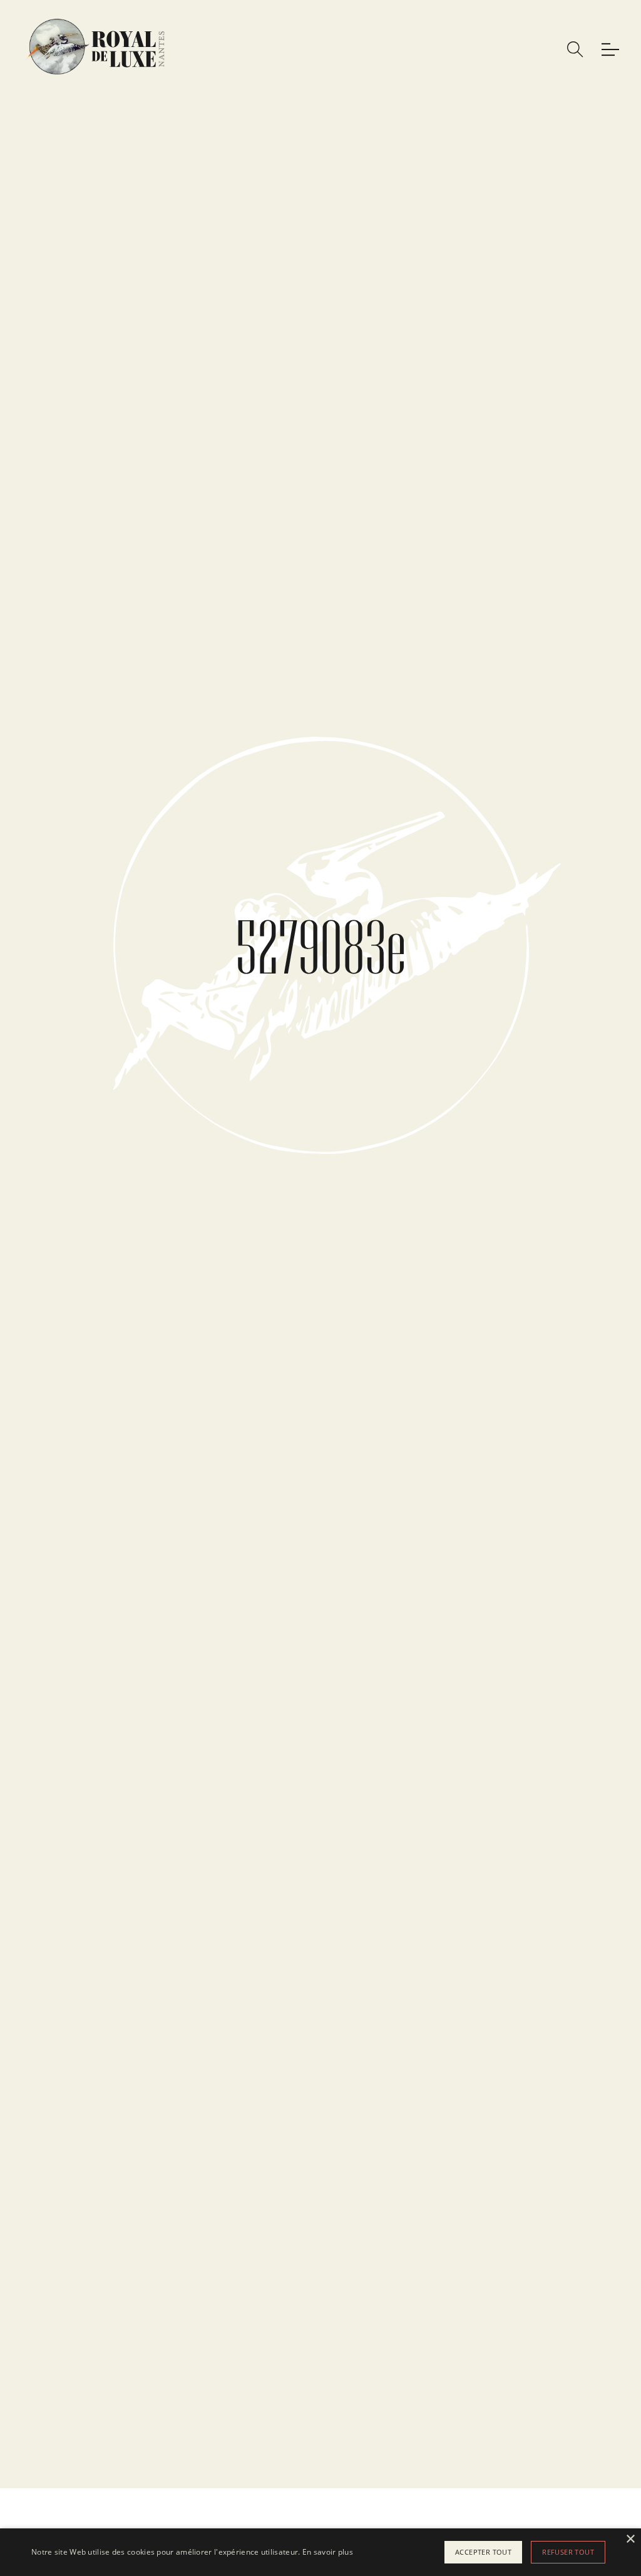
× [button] (630, 2539)
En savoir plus (328, 2552)
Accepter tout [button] (483, 2552)
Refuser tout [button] (568, 2552)
